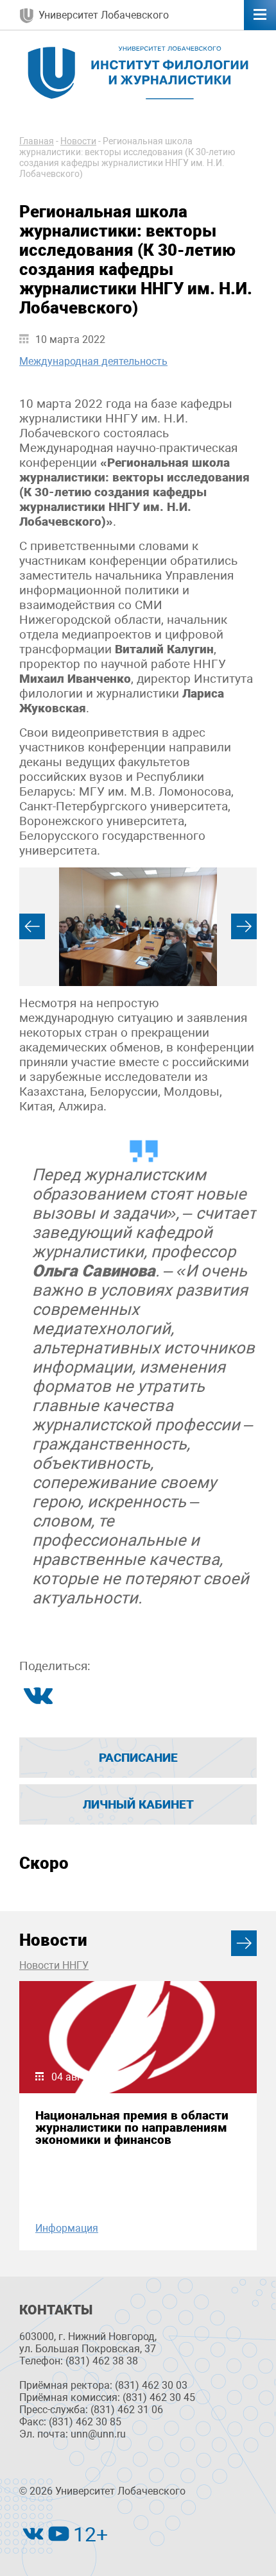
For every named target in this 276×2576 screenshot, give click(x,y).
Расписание (138, 1758)
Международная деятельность (93, 361)
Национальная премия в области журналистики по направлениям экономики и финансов (132, 2128)
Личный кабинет (138, 1804)
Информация (67, 2228)
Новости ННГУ (54, 1965)
